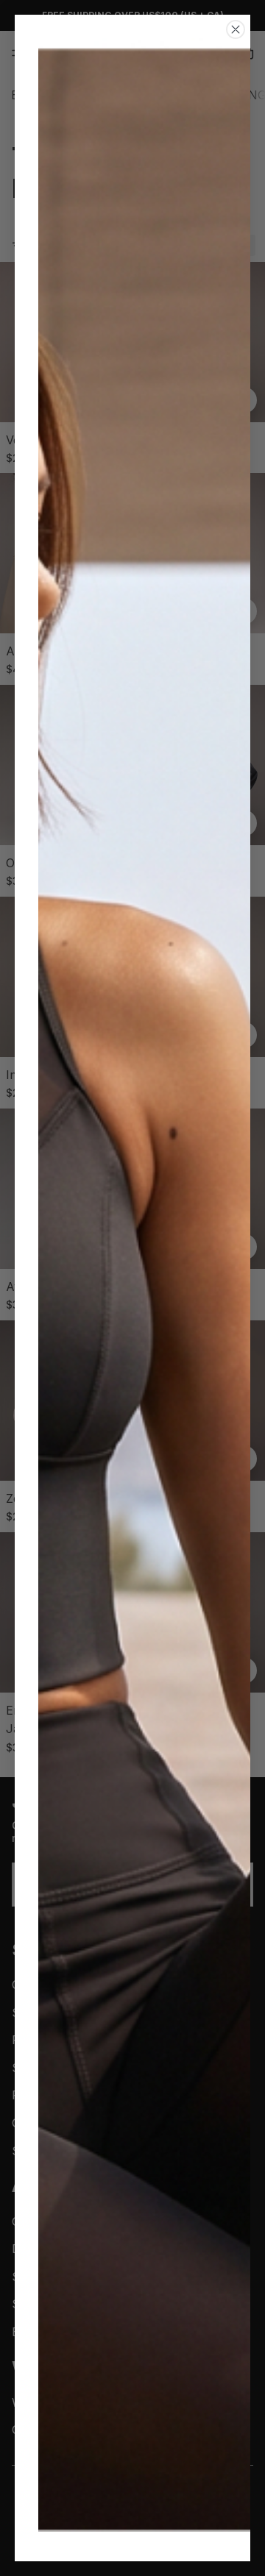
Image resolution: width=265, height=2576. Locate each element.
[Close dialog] (236, 29)
